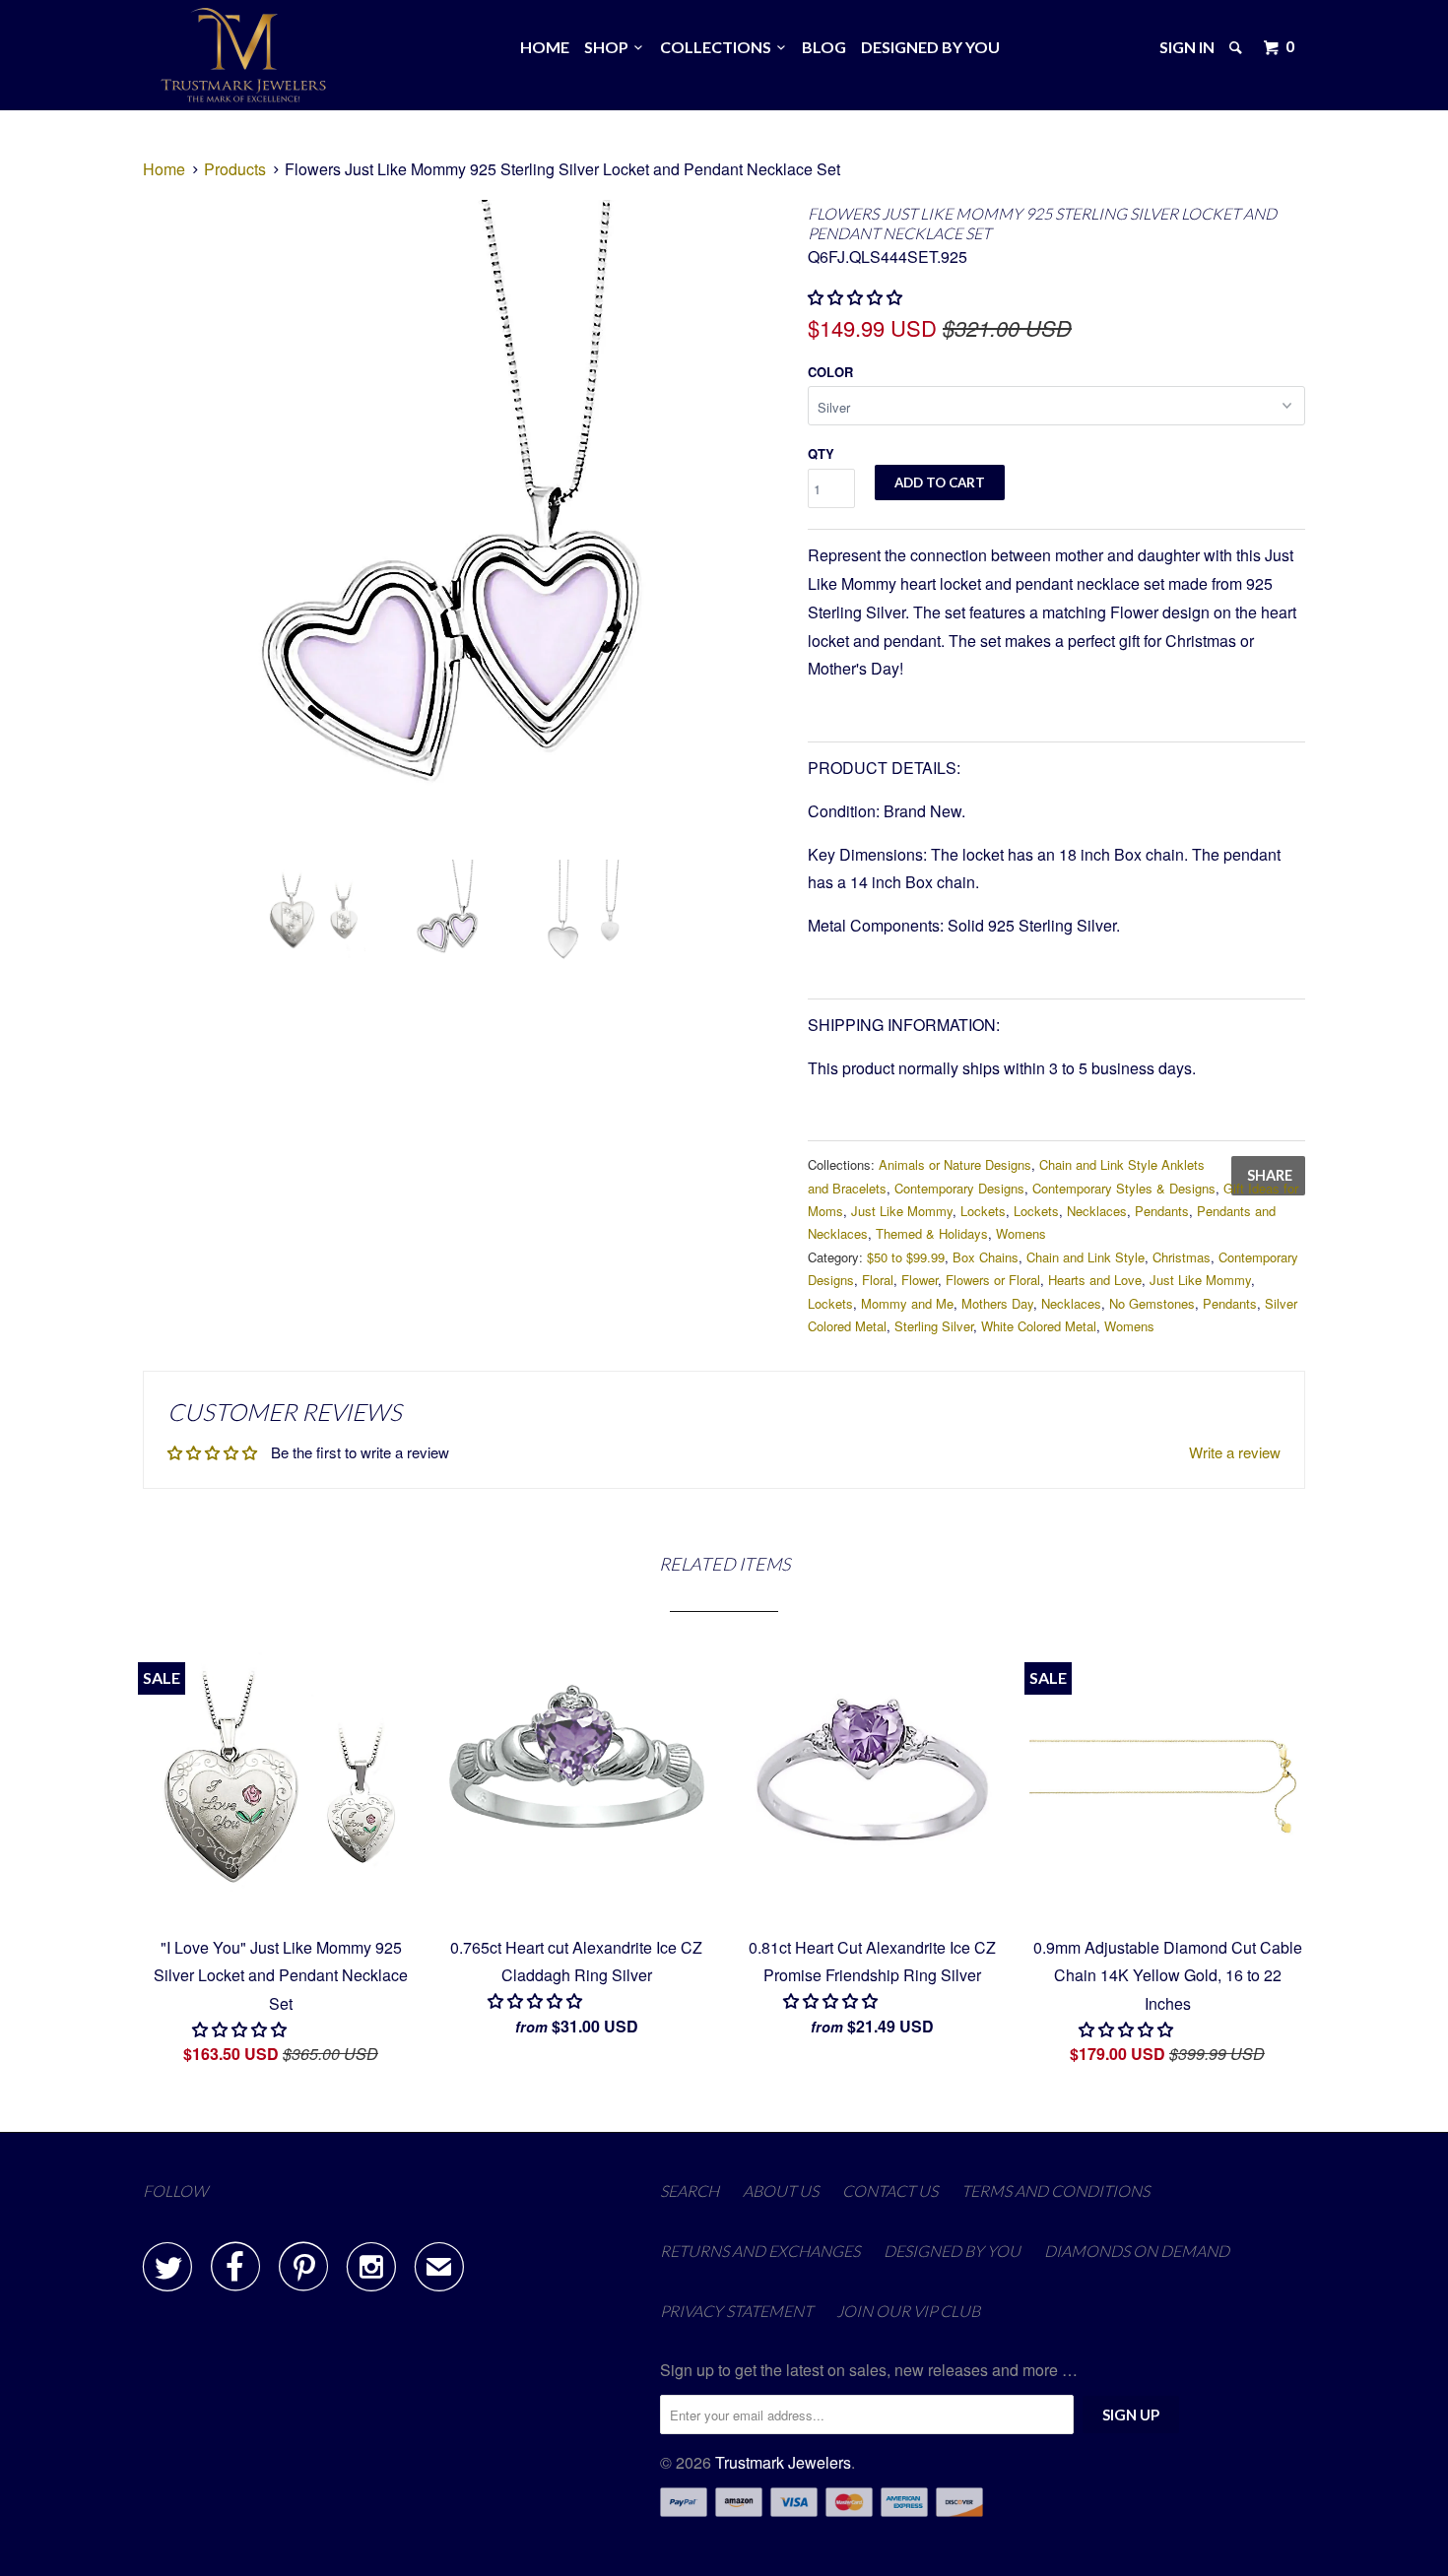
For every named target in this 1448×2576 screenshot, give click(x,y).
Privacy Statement (736, 2311)
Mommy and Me (907, 1303)
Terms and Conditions (1055, 2190)
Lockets (983, 1211)
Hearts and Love (1095, 1280)
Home (545, 47)
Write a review (1235, 1452)
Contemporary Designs (959, 1188)
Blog (824, 47)
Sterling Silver (934, 1326)
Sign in (1187, 47)
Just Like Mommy (902, 1211)
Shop (609, 47)
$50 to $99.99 (906, 1257)
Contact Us (890, 2190)
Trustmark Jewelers (783, 2462)
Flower (920, 1280)
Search (690, 2190)
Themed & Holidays (932, 1233)
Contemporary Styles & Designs (1124, 1188)
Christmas (1182, 1257)
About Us (781, 2190)
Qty (821, 453)
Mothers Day (997, 1303)
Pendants (1162, 1211)
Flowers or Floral (993, 1280)
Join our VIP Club (908, 2311)
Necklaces (1097, 1211)
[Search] (1237, 47)
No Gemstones (1152, 1303)
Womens (1021, 1233)
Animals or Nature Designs (955, 1164)
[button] (537, 2000)
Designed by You (930, 47)
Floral (878, 1280)
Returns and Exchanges (760, 2251)
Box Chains (986, 1257)
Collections (719, 47)
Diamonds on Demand (1137, 2251)
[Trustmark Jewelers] (244, 55)
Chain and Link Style (1086, 1257)
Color (830, 372)
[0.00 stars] (857, 297)
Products (235, 169)
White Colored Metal (1039, 1326)
